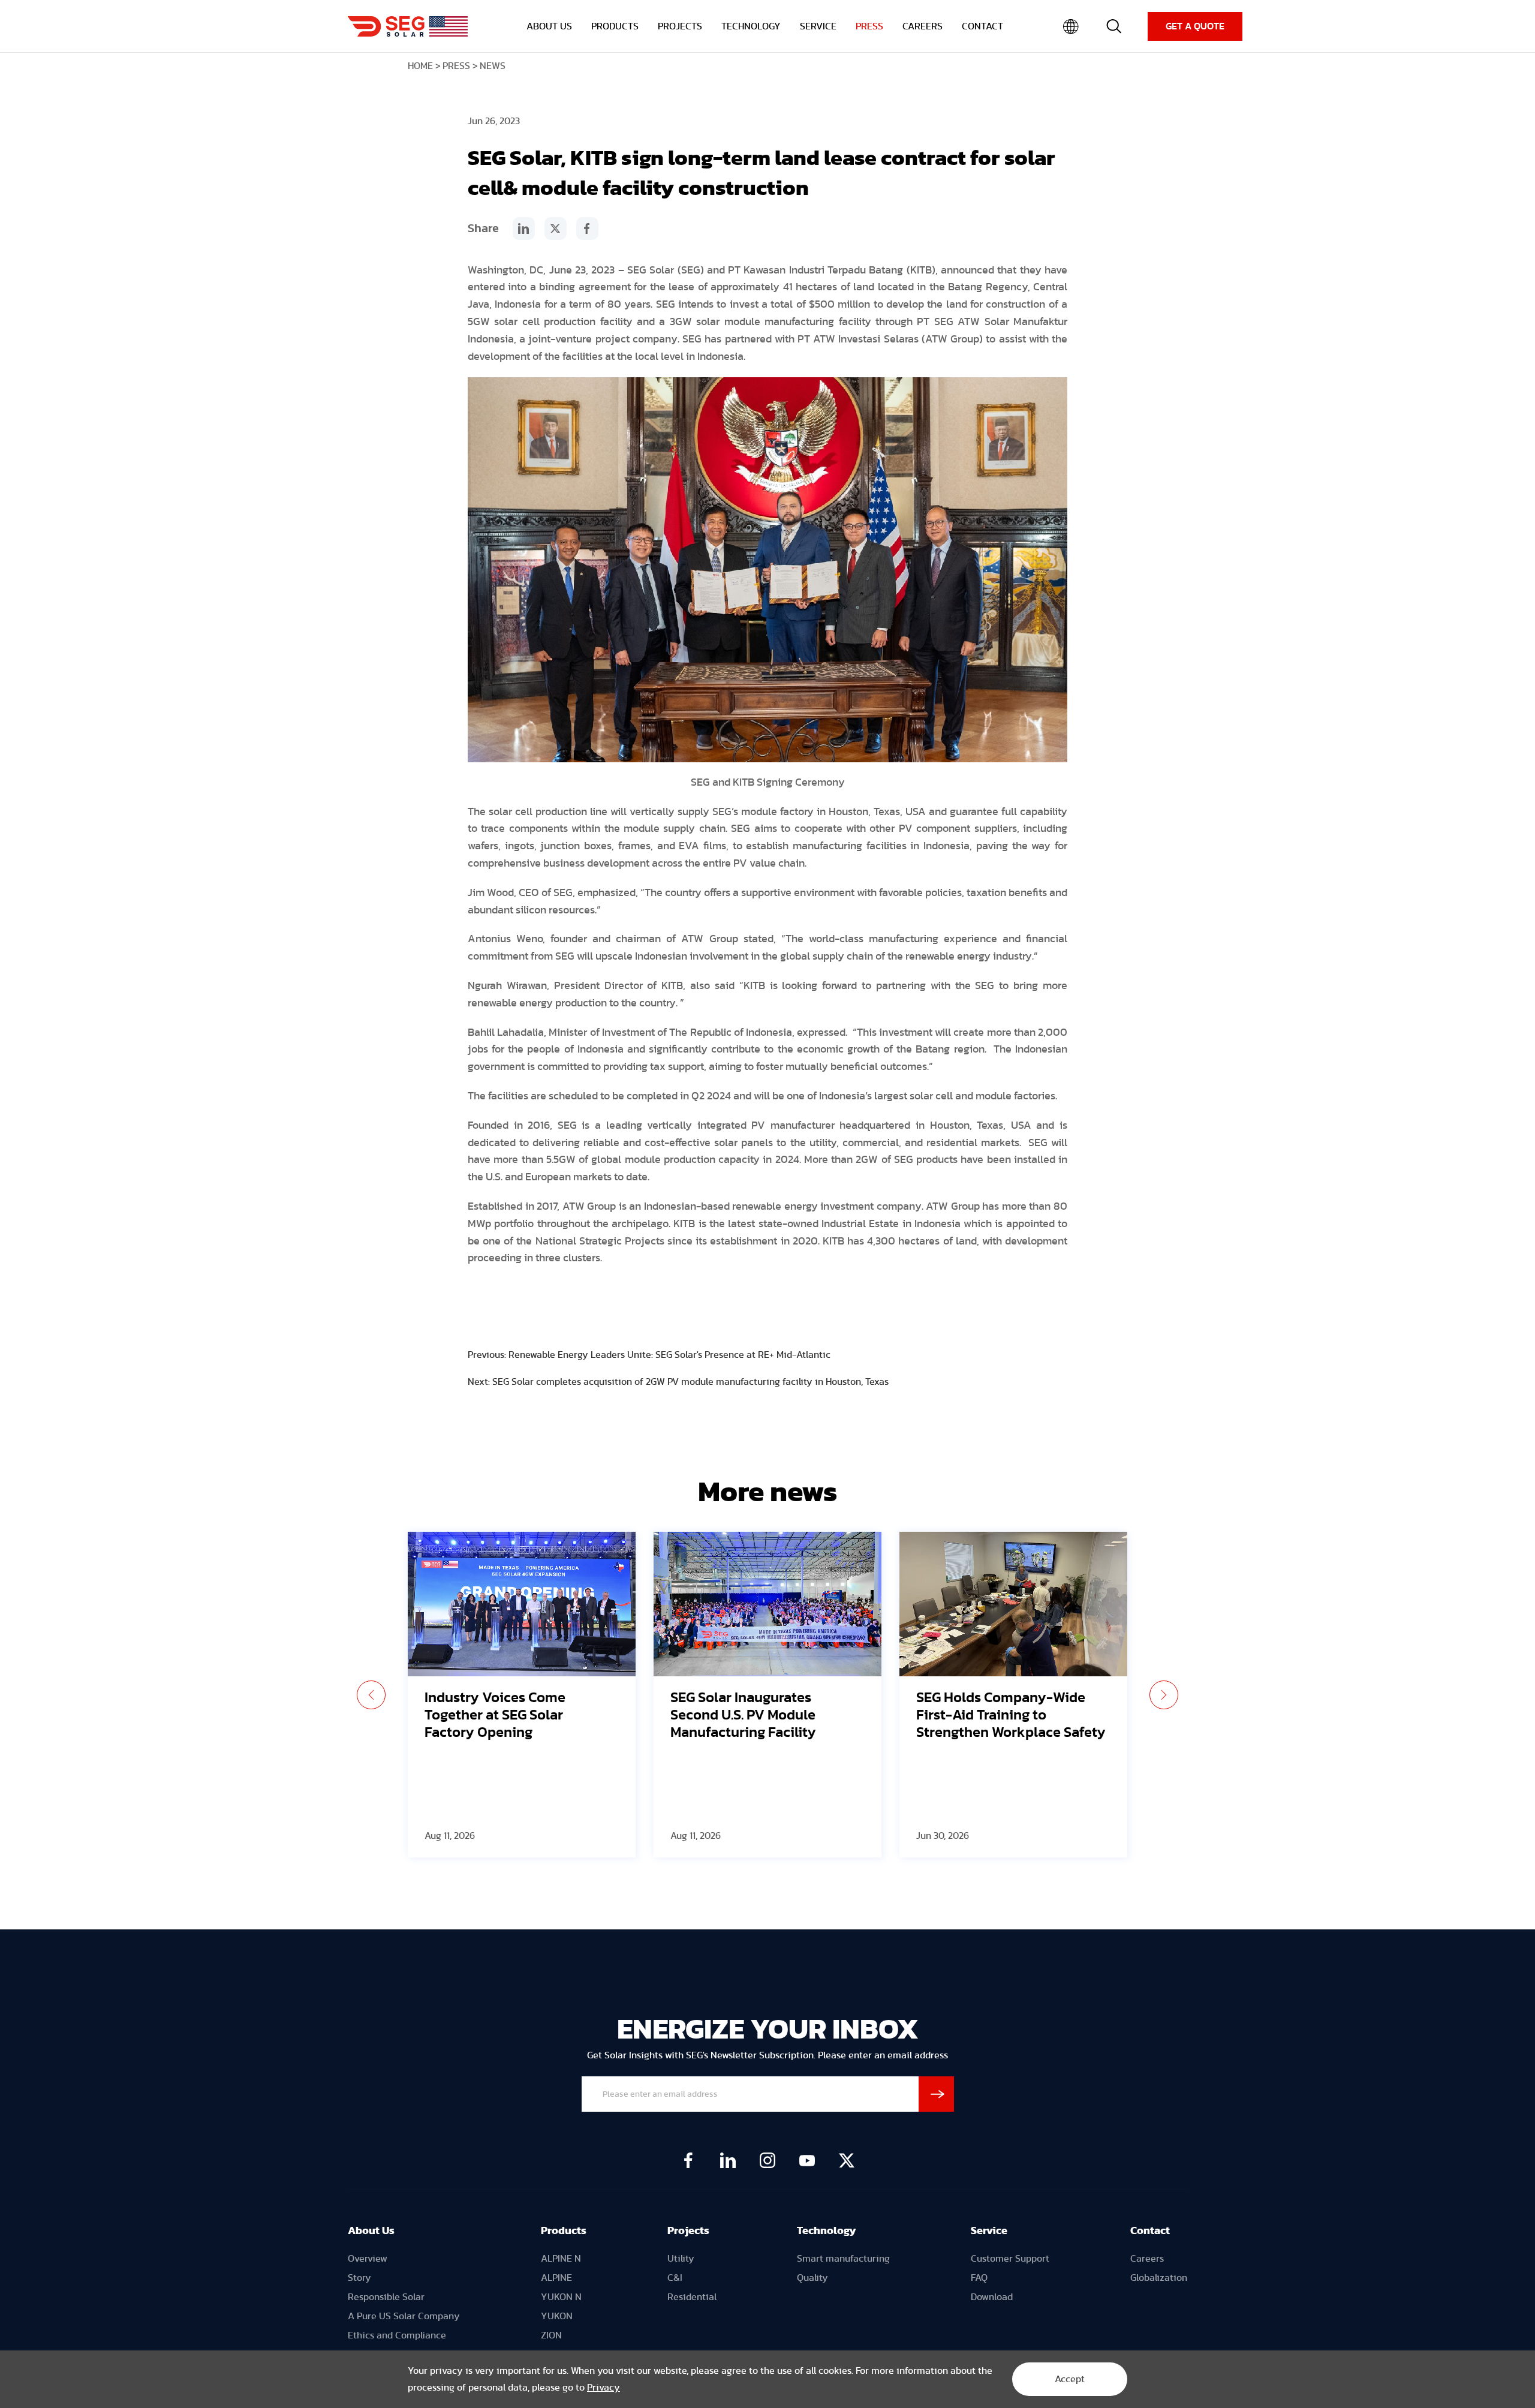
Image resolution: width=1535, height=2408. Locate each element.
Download (992, 2297)
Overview (368, 2259)
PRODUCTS (615, 26)
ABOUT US (549, 26)
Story (359, 2278)
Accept (1070, 2379)
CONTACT (982, 26)
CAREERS (922, 26)
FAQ (979, 2278)
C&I (675, 2278)
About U (368, 2231)
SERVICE (818, 26)
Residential (692, 2297)
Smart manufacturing (843, 2259)
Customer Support (1010, 2259)
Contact (1150, 2231)
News (493, 66)
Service (989, 2231)
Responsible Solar (386, 2297)
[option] (522, 1695)
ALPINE (556, 2278)
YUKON (557, 2316)
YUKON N (561, 2297)
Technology (827, 2231)
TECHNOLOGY (751, 26)
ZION (551, 2335)
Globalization (1159, 2278)
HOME (420, 66)
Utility (681, 2259)
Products (564, 2231)
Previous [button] (371, 1695)
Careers (1147, 2259)
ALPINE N (561, 2259)
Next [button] (1164, 1695)
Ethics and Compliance (397, 2335)
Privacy (604, 2388)
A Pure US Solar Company (404, 2316)
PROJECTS (680, 26)
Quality (812, 2278)
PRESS (869, 26)
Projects (688, 2231)
